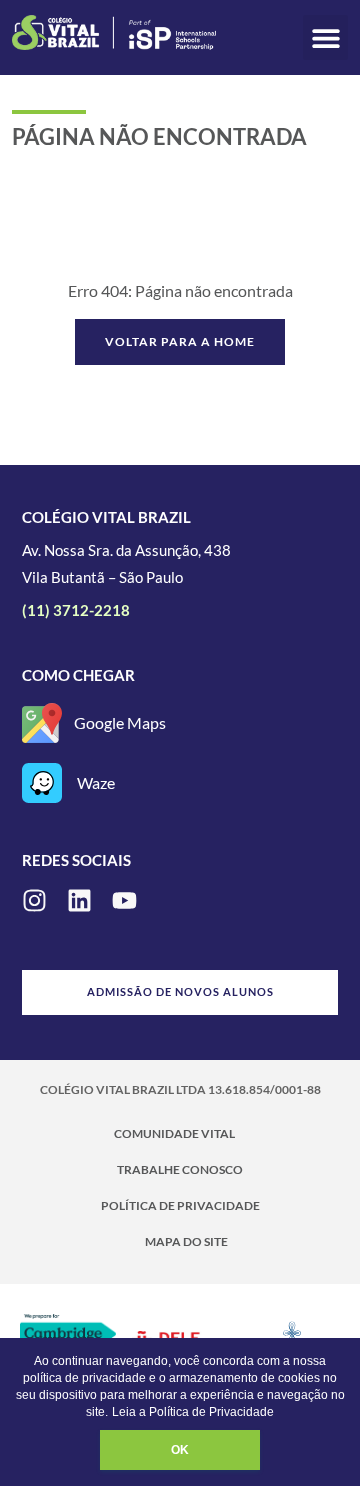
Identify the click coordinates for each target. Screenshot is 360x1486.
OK (180, 1450)
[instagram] (34, 900)
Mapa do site (186, 1241)
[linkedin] (79, 900)
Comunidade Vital (174, 1133)
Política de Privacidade (180, 1205)
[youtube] (124, 900)
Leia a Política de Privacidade (193, 1412)
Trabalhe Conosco (180, 1169)
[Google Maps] (42, 723)
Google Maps (120, 722)
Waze (96, 782)
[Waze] (42, 783)
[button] (325, 37)
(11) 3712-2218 (76, 610)
